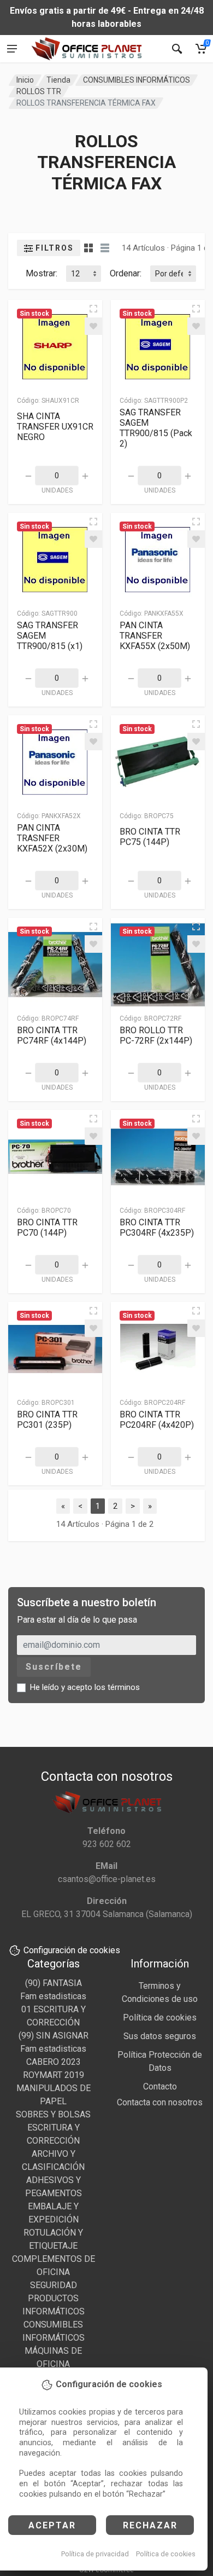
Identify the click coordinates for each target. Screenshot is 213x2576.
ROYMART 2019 (54, 2075)
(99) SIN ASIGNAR (54, 2036)
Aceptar (52, 2525)
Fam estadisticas (53, 1996)
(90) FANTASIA (54, 1983)
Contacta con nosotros (160, 2102)
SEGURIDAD (54, 2285)
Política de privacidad (95, 2554)
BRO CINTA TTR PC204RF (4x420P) (157, 1420)
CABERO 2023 (54, 2062)
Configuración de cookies (72, 1950)
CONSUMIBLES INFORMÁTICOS (137, 80)
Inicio (25, 80)
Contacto (160, 2086)
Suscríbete (54, 1667)
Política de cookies (166, 2554)
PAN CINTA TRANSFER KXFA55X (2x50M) (155, 636)
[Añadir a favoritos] (93, 326)
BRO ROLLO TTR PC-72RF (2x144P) (156, 1035)
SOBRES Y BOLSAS (53, 2114)
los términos (117, 1687)
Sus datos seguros (160, 2036)
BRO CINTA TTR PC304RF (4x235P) (157, 1228)
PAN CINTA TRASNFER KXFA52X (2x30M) (52, 838)
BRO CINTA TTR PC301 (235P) (47, 1420)
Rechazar (150, 2525)
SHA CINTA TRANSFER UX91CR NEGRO (55, 427)
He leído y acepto (85, 1687)
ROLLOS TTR (39, 91)
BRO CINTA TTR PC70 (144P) (47, 1228)
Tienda (58, 80)
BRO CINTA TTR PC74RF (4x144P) (52, 1035)
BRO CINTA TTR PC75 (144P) (150, 837)
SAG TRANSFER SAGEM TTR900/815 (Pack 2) (156, 428)
